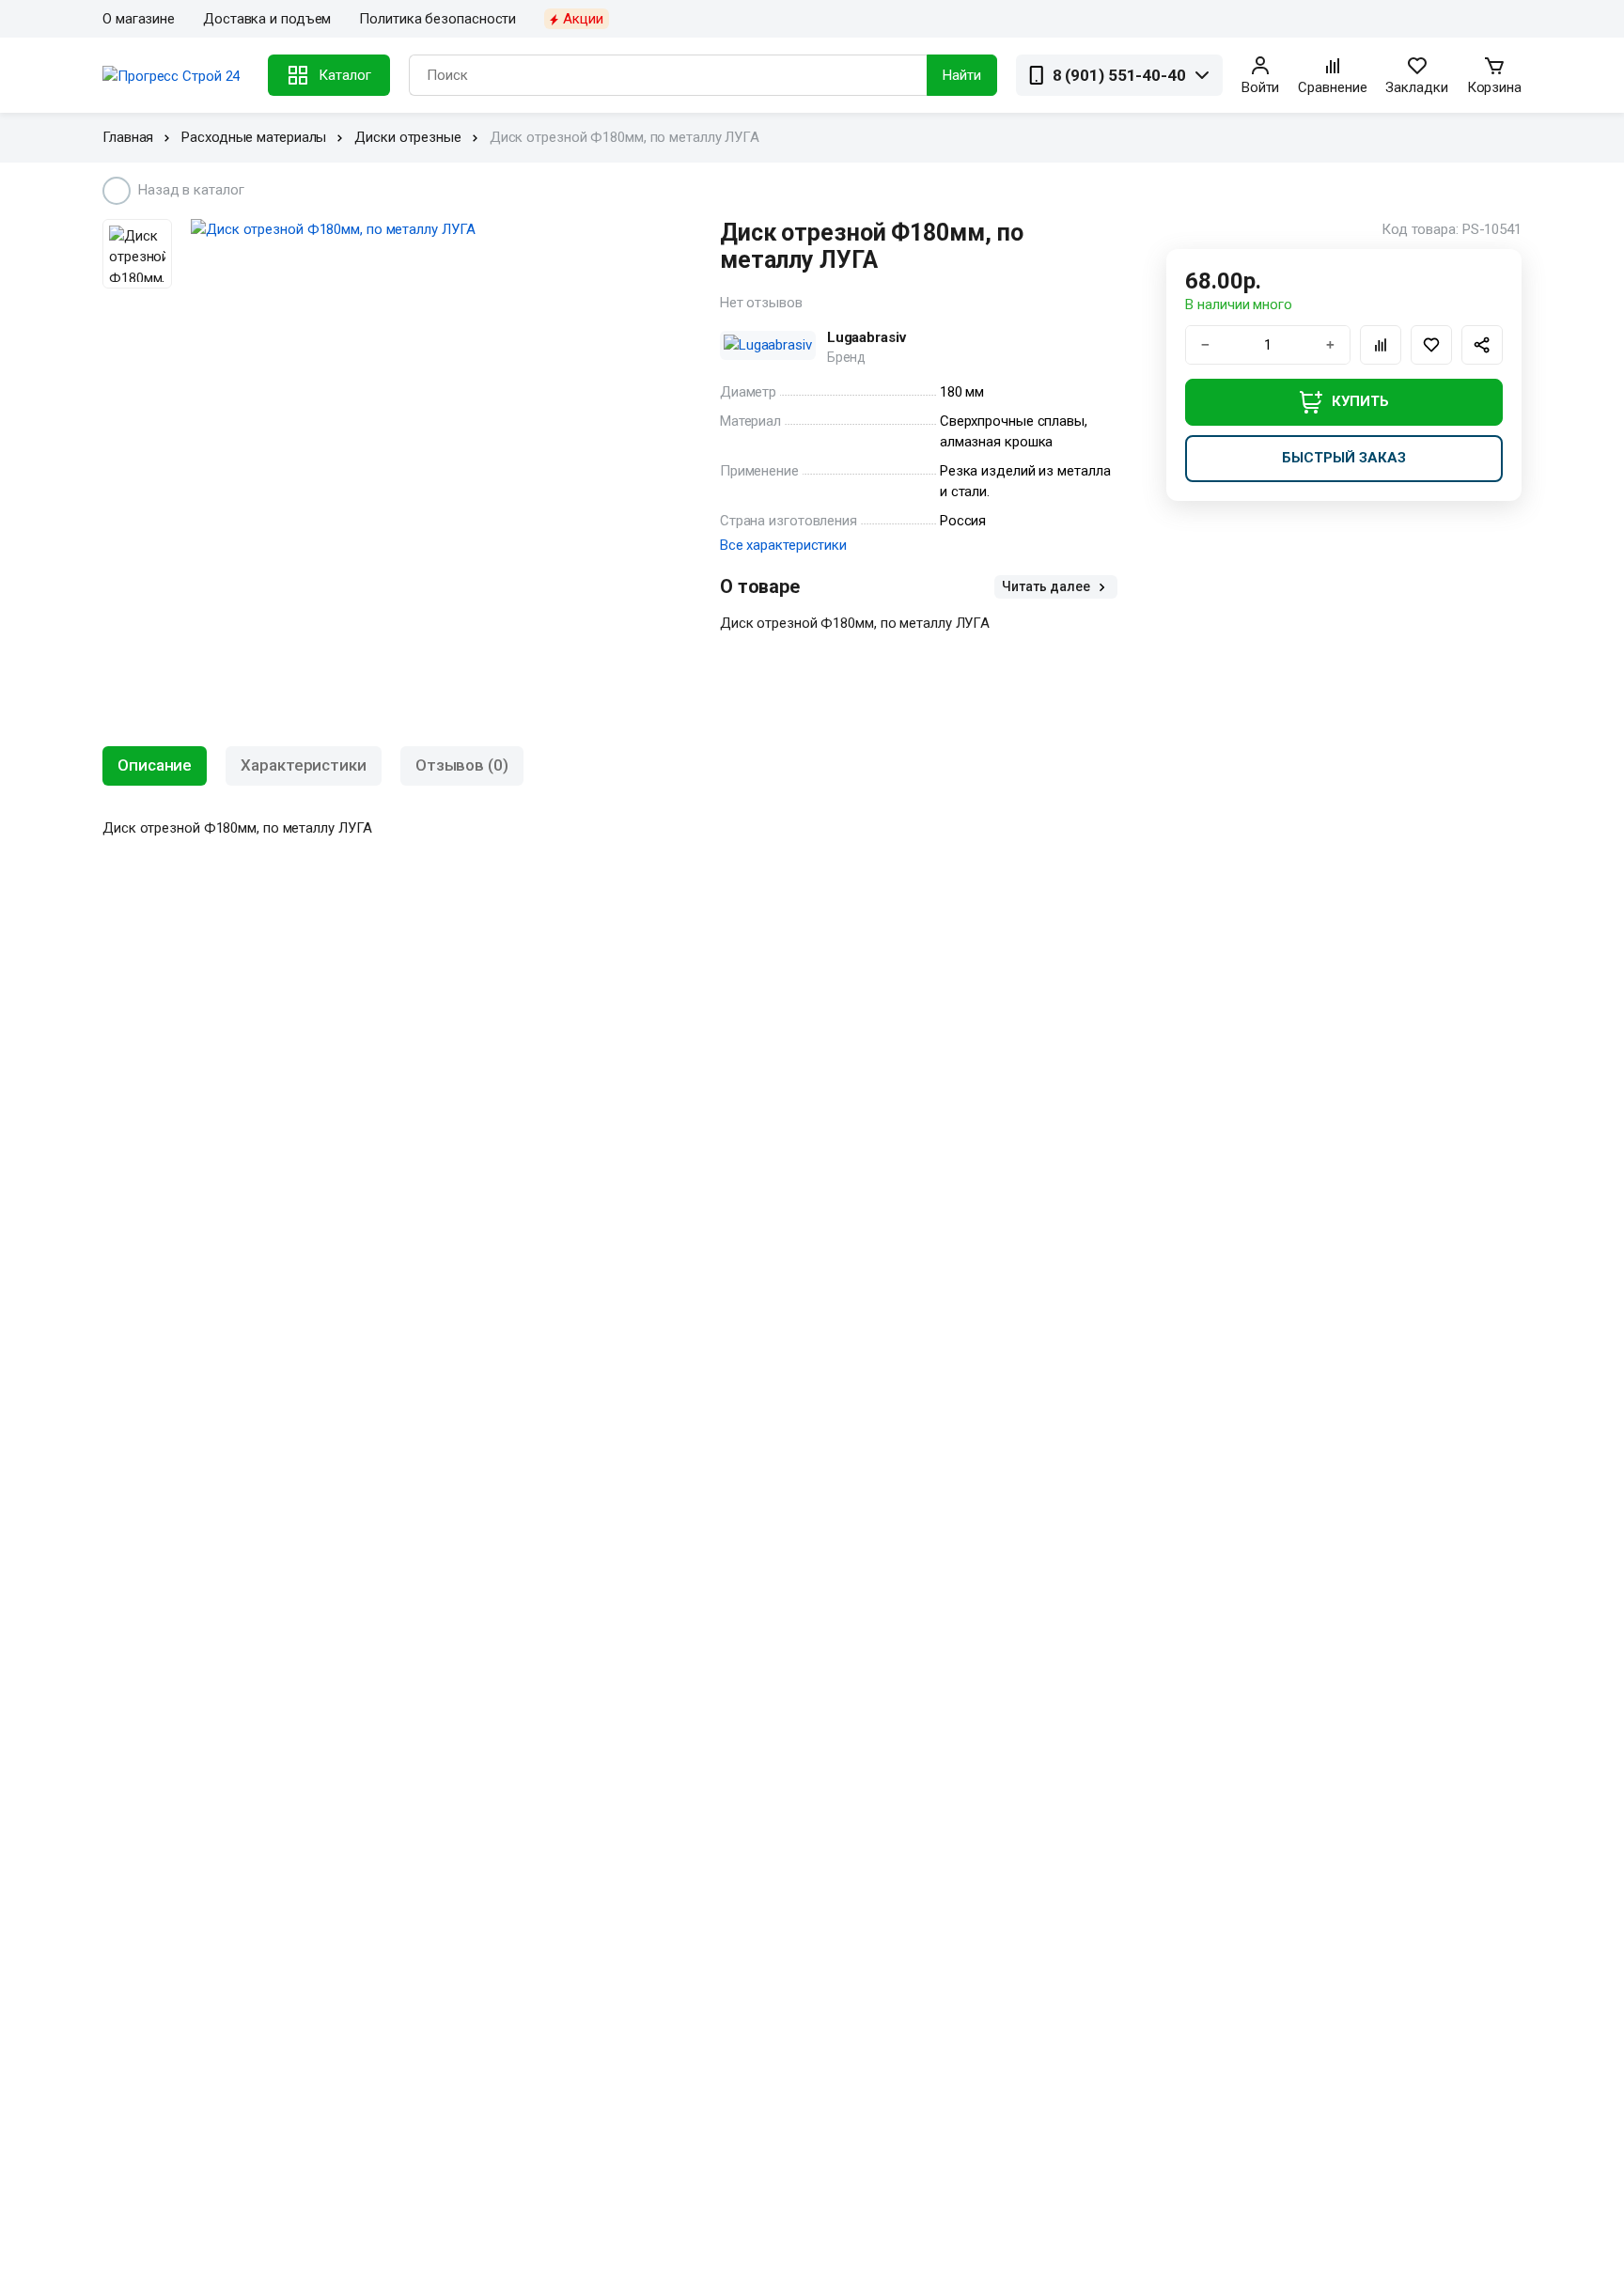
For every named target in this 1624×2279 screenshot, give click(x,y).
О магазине (139, 19)
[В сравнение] (1381, 345)
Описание (155, 765)
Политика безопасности (437, 19)
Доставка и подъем (267, 19)
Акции (583, 19)
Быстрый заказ (1344, 458)
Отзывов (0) (462, 765)
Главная (128, 137)
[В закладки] (1431, 345)
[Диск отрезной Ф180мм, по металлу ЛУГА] (430, 230)
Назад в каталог (191, 190)
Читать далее (1047, 586)
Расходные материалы (254, 137)
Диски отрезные (408, 137)
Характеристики (304, 765)
